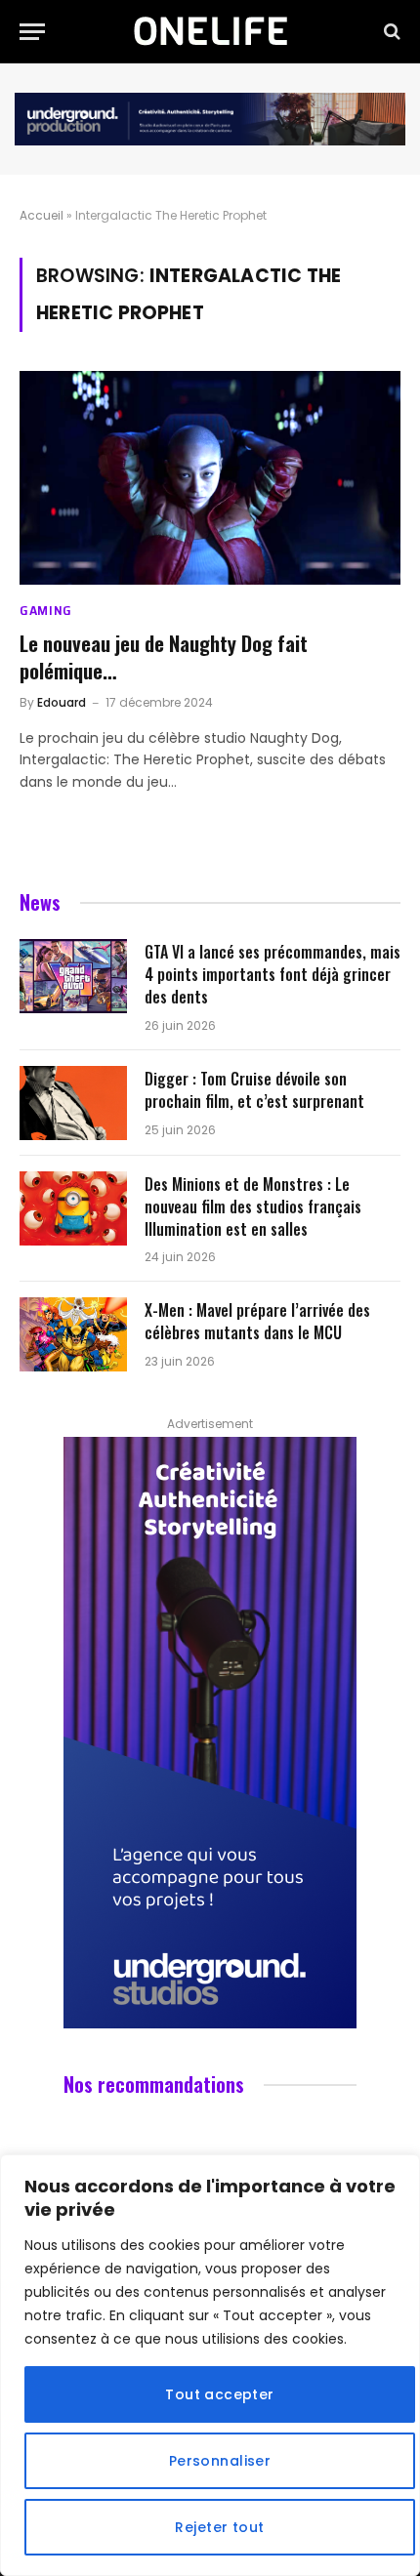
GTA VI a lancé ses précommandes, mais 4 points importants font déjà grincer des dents (273, 974)
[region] (210, 2365)
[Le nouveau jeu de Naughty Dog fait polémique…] (210, 478)
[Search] (390, 32)
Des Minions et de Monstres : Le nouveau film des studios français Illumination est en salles (253, 1206)
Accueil (42, 215)
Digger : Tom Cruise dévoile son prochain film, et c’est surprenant (254, 1090)
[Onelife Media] (210, 31)
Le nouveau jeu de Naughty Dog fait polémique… (164, 657)
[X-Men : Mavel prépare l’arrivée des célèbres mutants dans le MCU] (73, 1334)
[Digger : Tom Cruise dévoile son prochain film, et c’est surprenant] (73, 1103)
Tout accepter (219, 2394)
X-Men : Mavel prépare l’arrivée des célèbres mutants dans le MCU (257, 1321)
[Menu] (32, 32)
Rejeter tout (219, 2527)
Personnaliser (220, 2461)
